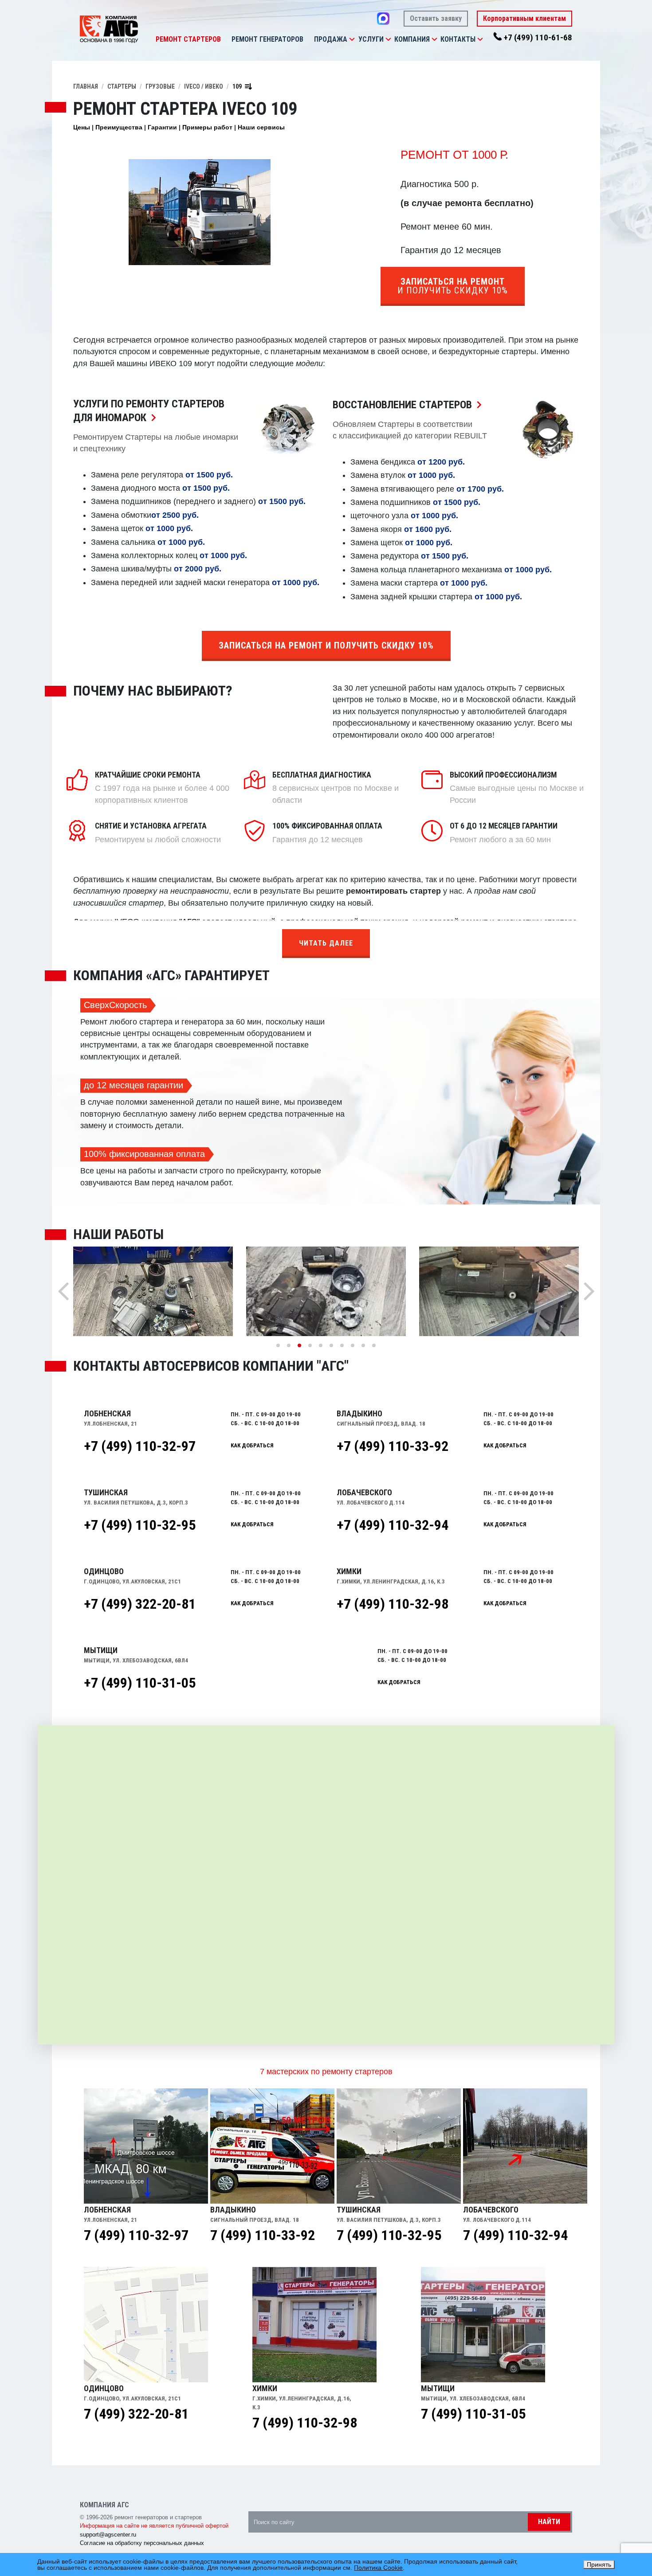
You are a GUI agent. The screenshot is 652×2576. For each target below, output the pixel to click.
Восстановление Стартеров (409, 405)
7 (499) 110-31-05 (473, 2414)
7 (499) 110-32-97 (136, 2235)
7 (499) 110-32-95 (389, 2235)
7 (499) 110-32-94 (515, 2235)
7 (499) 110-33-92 (263, 2235)
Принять (599, 2564)
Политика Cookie (378, 2568)
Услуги (371, 39)
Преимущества (119, 127)
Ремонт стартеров (188, 39)
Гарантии (162, 127)
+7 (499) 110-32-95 (140, 1525)
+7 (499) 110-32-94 (393, 1525)
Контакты (458, 39)
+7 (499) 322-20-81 (140, 1604)
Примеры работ (207, 127)
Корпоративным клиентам (524, 18)
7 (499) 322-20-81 (136, 2414)
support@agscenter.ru (108, 2535)
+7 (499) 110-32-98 (393, 1604)
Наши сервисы (261, 127)
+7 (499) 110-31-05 (140, 1683)
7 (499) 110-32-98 (305, 2423)
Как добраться (252, 1445)
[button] (352, 39)
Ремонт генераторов (267, 39)
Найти (549, 2522)
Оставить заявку (436, 18)
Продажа (331, 39)
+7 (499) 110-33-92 (393, 1446)
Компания (412, 39)
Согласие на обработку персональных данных (142, 2543)
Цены (82, 127)
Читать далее (326, 943)
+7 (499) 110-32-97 (140, 1446)
